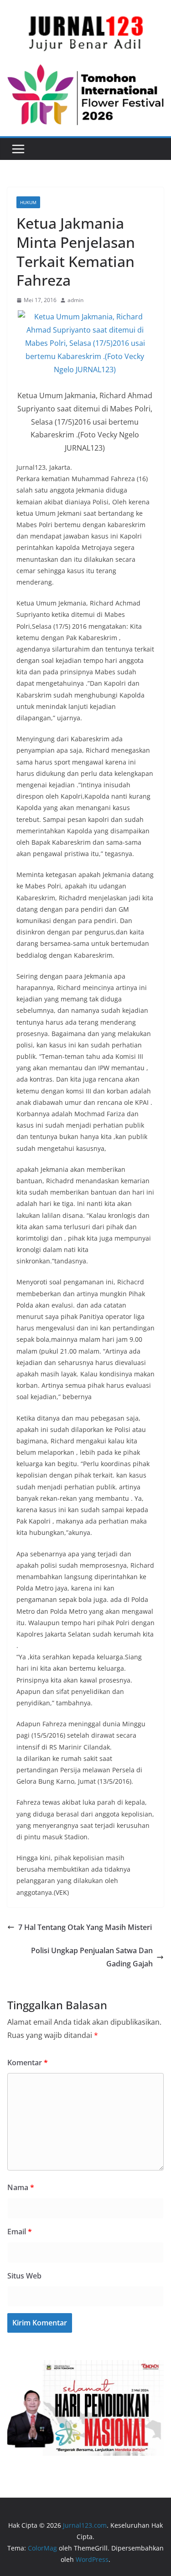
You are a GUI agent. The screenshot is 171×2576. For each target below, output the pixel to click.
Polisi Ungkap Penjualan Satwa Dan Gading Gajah (92, 1957)
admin (75, 300)
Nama (21, 2187)
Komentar (28, 2063)
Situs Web (24, 2276)
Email (20, 2232)
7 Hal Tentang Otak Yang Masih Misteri (85, 1927)
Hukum (28, 202)
